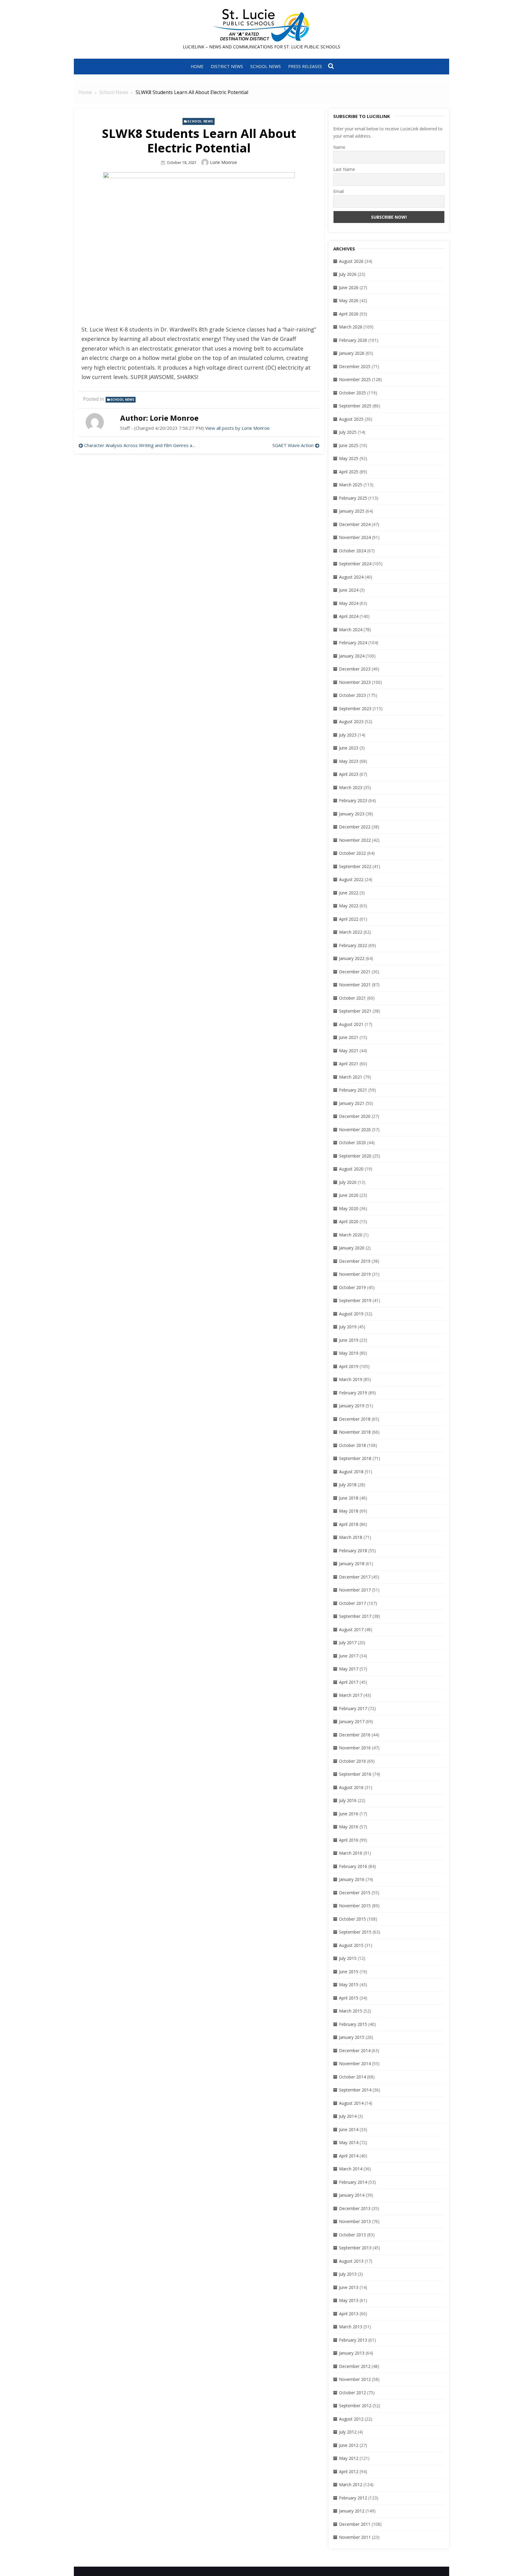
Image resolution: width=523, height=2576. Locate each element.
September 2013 (355, 2248)
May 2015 (349, 1985)
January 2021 (352, 1103)
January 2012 (352, 2511)
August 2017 (351, 1629)
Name (339, 147)
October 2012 (352, 2393)
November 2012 (355, 2379)
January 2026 (352, 353)
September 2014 (355, 2090)
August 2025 (351, 419)
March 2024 (351, 630)
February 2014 (353, 2182)
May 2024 (349, 603)
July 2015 (348, 1958)
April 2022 (349, 919)
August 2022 (351, 879)
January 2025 (352, 511)
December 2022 (355, 827)
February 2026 (353, 340)
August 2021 (351, 1024)
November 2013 (355, 2221)
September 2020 (355, 1156)
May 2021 (349, 1051)
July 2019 (348, 1327)
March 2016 (351, 1853)
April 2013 (349, 2314)
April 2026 (349, 314)
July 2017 (348, 1642)
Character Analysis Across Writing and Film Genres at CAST (140, 445)
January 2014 (352, 2195)
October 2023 (352, 695)
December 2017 (355, 1577)
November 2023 (355, 682)
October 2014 (352, 2077)
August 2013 (351, 2261)
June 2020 (349, 1195)
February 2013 (353, 2340)
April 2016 (349, 1840)
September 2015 (355, 1932)
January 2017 (352, 1721)
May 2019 (349, 1353)
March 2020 (351, 1235)
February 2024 (353, 643)
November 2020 (355, 1130)
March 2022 (351, 932)
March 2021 (351, 1077)
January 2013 (352, 2353)
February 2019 (353, 1393)
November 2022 (355, 840)
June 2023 (349, 748)
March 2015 (351, 2011)
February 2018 (353, 1551)
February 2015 (353, 2024)
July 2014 (348, 2116)
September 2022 (355, 866)
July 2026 (348, 274)
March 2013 (351, 2327)
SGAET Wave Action (293, 445)
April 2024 (349, 616)
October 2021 (352, 998)
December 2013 (355, 2208)
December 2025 (355, 366)
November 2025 (355, 379)
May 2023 (349, 761)
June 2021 (349, 1037)
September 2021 (355, 1011)
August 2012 (351, 2419)
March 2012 (351, 2485)
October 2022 (352, 853)
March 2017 (351, 1695)
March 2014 (351, 2169)
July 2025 (348, 432)
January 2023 (352, 814)
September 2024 (355, 564)
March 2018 (351, 1537)
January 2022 (352, 958)
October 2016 (352, 1761)
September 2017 (355, 1616)
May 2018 (349, 1511)
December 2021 (355, 972)
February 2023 (353, 800)
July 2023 (348, 735)
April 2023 (349, 774)
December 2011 (355, 2524)
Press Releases (305, 66)
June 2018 (349, 1498)
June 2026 (349, 287)
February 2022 (353, 945)
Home (197, 66)
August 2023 (351, 722)
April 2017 (349, 1682)
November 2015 (355, 1906)
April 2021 (349, 1064)
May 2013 (349, 2300)
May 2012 (349, 2458)
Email (339, 191)
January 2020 (352, 1248)
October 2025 (352, 393)
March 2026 (351, 327)
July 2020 (348, 1182)
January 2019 (352, 1406)
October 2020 (352, 1143)
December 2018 (355, 1419)
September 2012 (355, 2406)
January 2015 (352, 2037)
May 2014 (349, 2142)
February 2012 (353, 2498)
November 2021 (355, 985)
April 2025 (349, 472)
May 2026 (349, 300)
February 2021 (353, 1090)
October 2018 (352, 1445)
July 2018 (348, 1485)
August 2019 (351, 1314)
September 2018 (355, 1458)
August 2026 (351, 261)
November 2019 (355, 1274)
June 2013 (349, 2287)
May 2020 (349, 1208)
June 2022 (349, 893)
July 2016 (348, 1800)
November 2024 (355, 537)
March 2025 (351, 485)
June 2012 (349, 2445)
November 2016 (355, 1748)
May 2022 (349, 906)
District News (227, 66)
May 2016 (349, 1827)
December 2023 (355, 669)
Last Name (344, 169)
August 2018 (351, 1472)
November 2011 (355, 2537)
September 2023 (355, 708)
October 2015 (352, 1919)
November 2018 (355, 1432)
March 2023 (351, 787)
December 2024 (355, 524)
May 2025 (349, 458)
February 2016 (353, 1866)
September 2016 (355, 1774)
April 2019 (349, 1366)
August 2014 (351, 2103)
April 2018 (349, 1524)
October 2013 (352, 2235)
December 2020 (355, 1116)
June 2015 (349, 1972)
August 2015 (351, 1945)
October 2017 (352, 1603)
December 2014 (355, 2050)
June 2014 (349, 2129)
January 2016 (352, 1879)
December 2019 (355, 1261)
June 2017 (349, 1656)
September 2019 (355, 1300)
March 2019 (351, 1379)
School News (266, 66)
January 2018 (352, 1564)
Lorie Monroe (224, 162)
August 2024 (351, 577)
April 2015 (349, 1998)
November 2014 (355, 2063)
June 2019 (349, 1340)
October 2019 (352, 1287)
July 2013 (348, 2274)
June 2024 (349, 590)
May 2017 (349, 1669)
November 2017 (355, 1590)
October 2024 (352, 551)
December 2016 (355, 1735)
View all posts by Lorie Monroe (237, 428)
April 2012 (349, 2472)
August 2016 (351, 1787)
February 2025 (353, 498)
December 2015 (355, 1893)
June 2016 (349, 1814)
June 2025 (349, 445)
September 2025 (355, 406)
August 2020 (351, 1169)
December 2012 (355, 2366)
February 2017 (353, 1708)
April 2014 (349, 2156)
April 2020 (349, 1221)
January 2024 (352, 656)
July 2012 (348, 2432)
